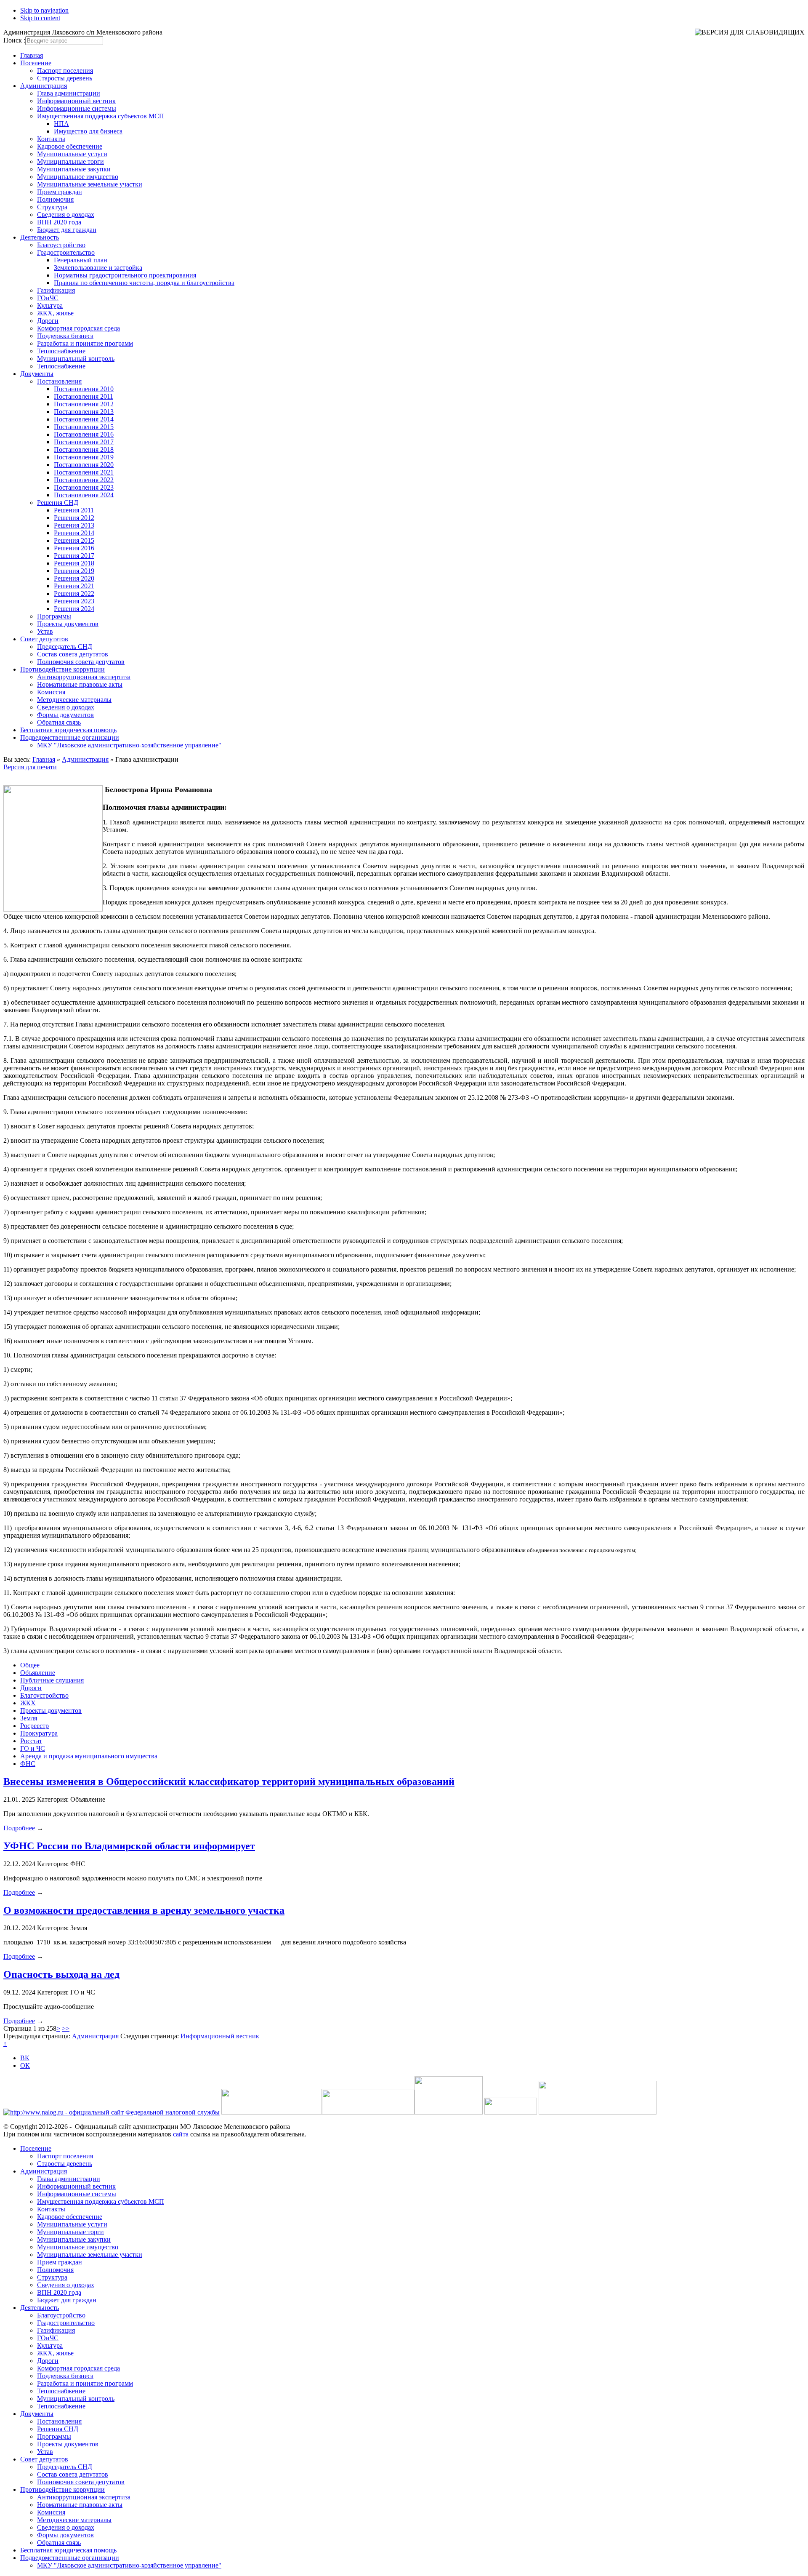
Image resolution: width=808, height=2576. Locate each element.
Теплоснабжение (61, 351)
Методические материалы (74, 700)
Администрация (44, 86)
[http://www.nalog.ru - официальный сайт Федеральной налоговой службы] (112, 2112)
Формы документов (65, 715)
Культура (50, 305)
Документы (37, 374)
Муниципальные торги (70, 161)
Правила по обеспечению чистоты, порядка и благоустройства (144, 283)
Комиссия (51, 692)
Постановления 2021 (84, 472)
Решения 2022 (74, 593)
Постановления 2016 (84, 434)
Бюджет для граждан (67, 230)
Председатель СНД (65, 647)
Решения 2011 (74, 510)
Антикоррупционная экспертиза (84, 677)
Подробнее (19, 1828)
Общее (30, 1665)
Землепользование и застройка (98, 268)
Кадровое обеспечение (70, 146)
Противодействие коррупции (62, 669)
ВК (25, 2058)
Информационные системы (77, 108)
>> (66, 2028)
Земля (29, 1718)
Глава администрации (69, 93)
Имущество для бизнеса (88, 131)
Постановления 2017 (84, 442)
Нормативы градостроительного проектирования (125, 275)
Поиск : (14, 40)
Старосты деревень (65, 78)
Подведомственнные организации (70, 737)
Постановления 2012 (84, 404)
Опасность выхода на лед (61, 1974)
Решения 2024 (74, 609)
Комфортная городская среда (78, 328)
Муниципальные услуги (72, 154)
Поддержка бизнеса (65, 336)
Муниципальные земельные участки (90, 184)
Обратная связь (59, 722)
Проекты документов (68, 624)
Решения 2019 (74, 571)
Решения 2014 (74, 533)
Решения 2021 (74, 586)
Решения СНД (58, 503)
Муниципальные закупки (74, 169)
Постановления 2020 (84, 465)
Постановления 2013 (84, 412)
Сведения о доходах (66, 215)
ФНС (28, 1764)
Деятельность (40, 237)
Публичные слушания (52, 1680)
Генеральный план (81, 260)
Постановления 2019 (84, 457)
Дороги (48, 321)
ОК (25, 2065)
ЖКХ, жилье (55, 313)
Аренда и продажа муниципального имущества (89, 1756)
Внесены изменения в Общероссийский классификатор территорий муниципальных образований (229, 1781)
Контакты (51, 139)
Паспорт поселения (65, 71)
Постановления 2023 (84, 487)
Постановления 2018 (84, 449)
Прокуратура (39, 1733)
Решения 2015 (74, 540)
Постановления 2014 (84, 419)
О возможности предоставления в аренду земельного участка (144, 1910)
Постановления (59, 381)
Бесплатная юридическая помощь (68, 730)
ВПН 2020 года (59, 222)
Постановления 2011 (84, 396)
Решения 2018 (74, 563)
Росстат (31, 1741)
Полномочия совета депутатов (81, 662)
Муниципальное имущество (78, 177)
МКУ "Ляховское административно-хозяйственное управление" (129, 745)
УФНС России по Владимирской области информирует (129, 1846)
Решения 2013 (74, 525)
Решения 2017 (74, 556)
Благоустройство (61, 245)
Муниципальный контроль (76, 359)
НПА (61, 124)
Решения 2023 (74, 601)
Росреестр (35, 1726)
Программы (54, 616)
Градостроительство (66, 252)
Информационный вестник (76, 101)
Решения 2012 (74, 518)
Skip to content (40, 18)
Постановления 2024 (84, 495)
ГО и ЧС (33, 1748)
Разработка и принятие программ (85, 343)
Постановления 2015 (84, 427)
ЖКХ (28, 1703)
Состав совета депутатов (73, 654)
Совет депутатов (44, 639)
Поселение (36, 63)
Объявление (38, 1673)
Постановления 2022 (84, 480)
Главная (32, 55)
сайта (181, 2134)
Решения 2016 (74, 548)
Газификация (56, 290)
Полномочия (55, 199)
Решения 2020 (74, 578)
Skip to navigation (44, 10)
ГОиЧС (48, 298)
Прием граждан (60, 192)
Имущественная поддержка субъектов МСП (101, 116)
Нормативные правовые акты (80, 684)
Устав (45, 631)
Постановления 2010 (84, 389)
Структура (52, 207)
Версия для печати (30, 767)
